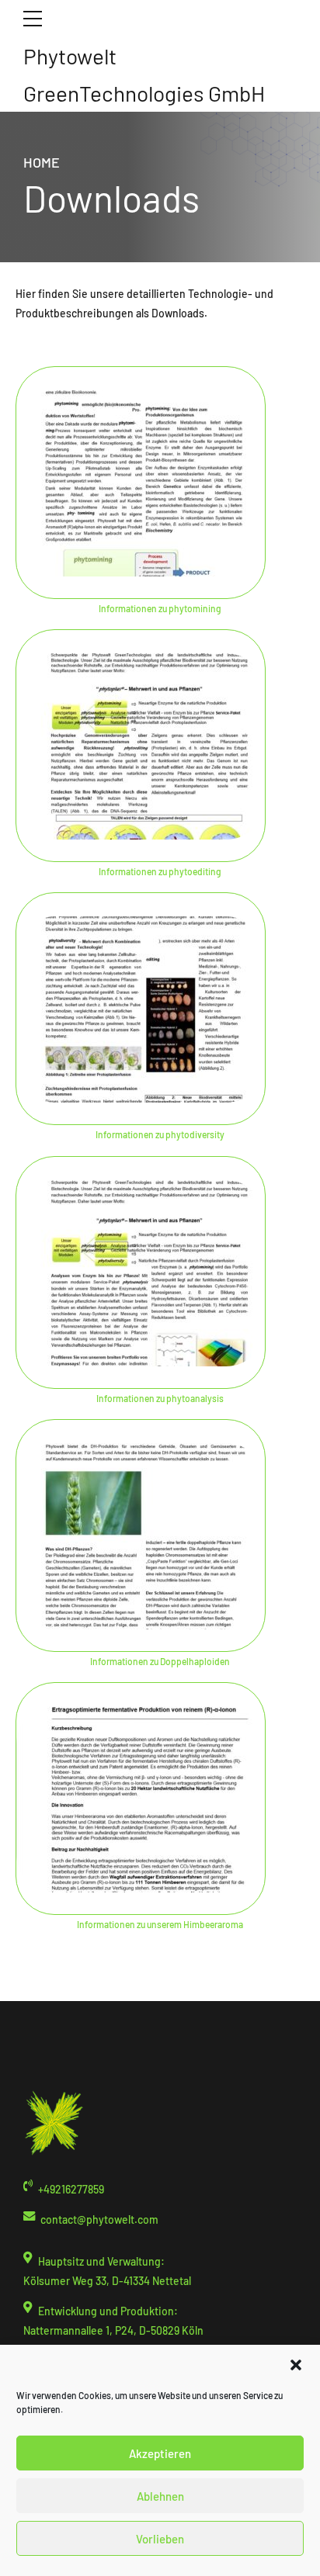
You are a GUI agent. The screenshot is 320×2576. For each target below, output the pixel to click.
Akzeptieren (160, 2453)
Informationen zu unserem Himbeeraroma (160, 1924)
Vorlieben (160, 2539)
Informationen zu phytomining (160, 608)
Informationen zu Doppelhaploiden (160, 1661)
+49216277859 (71, 2189)
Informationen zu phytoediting (160, 871)
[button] (296, 2365)
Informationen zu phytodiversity (160, 1134)
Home (42, 162)
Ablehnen (160, 2496)
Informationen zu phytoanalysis (160, 1398)
